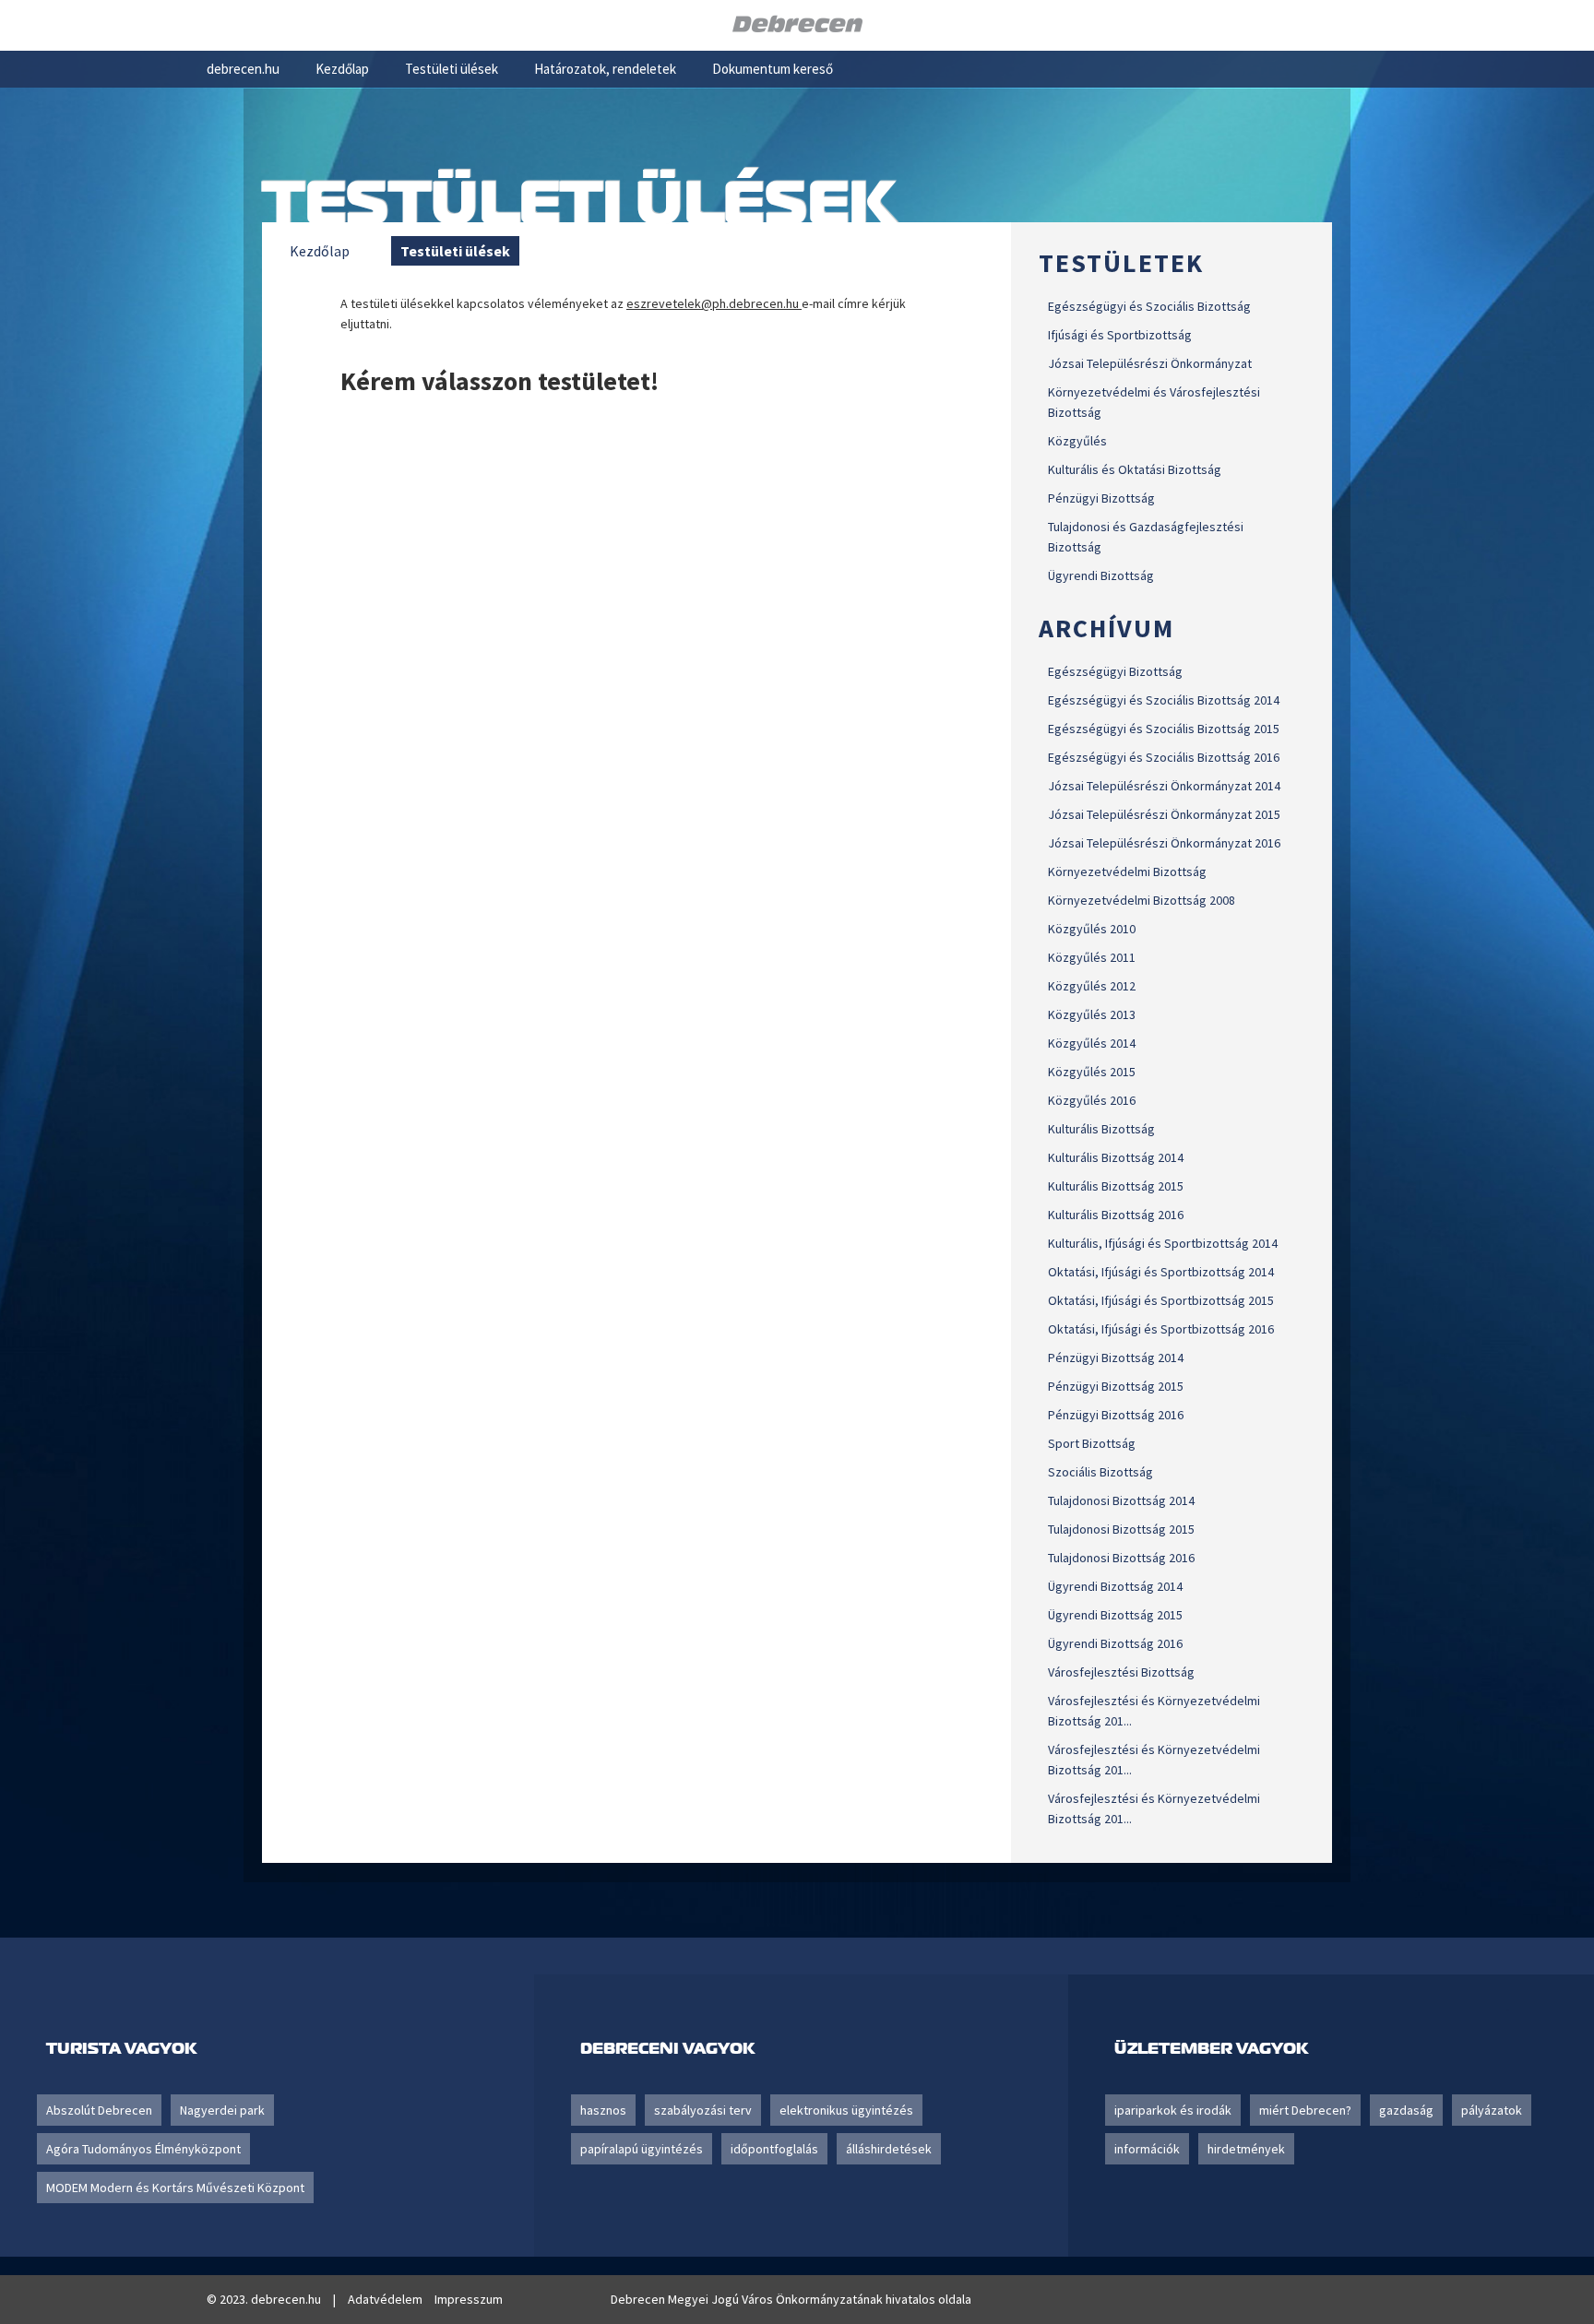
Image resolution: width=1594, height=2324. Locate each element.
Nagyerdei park (222, 2110)
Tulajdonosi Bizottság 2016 (1121, 1558)
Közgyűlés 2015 (1092, 1072)
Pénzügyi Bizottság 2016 (1116, 1415)
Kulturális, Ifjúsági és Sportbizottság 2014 (1163, 1243)
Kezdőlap (342, 69)
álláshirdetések (889, 2149)
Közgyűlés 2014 (1092, 1043)
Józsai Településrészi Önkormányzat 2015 (1164, 814)
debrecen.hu (243, 69)
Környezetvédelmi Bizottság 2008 (1142, 900)
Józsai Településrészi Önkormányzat (1150, 363)
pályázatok (1492, 2110)
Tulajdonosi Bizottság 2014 (1121, 1500)
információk (1147, 2149)
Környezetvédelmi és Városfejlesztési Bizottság (1154, 402)
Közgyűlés (1077, 441)
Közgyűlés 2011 (1092, 957)
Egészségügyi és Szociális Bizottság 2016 (1164, 757)
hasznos (603, 2110)
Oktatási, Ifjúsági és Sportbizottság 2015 (1161, 1300)
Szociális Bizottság (1100, 1472)
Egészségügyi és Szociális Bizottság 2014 (1164, 700)
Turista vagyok (121, 2048)
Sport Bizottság (1092, 1443)
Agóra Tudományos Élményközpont (143, 2149)
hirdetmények (1246, 2149)
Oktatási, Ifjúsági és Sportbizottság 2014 (1161, 1272)
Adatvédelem (385, 2299)
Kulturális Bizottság (1101, 1129)
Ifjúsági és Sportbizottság (1120, 335)
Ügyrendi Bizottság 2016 (1115, 1643)
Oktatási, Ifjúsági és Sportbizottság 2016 (1161, 1329)
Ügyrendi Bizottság (1101, 575)
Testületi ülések (452, 69)
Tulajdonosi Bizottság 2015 (1121, 1529)
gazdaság (1406, 2110)
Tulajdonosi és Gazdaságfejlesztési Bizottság (1146, 537)
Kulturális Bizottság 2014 (1116, 1157)
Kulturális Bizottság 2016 (1116, 1215)
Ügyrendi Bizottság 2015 (1115, 1615)
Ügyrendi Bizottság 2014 (1115, 1586)
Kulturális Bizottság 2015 (1116, 1186)
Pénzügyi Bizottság (1101, 498)
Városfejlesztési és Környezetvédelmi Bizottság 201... (1154, 1711)
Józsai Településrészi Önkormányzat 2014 (1164, 786)
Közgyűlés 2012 (1092, 986)
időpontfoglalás (774, 2149)
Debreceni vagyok (667, 2048)
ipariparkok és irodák (1173, 2110)
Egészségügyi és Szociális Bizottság (1149, 306)
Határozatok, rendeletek (605, 69)
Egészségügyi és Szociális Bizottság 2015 (1164, 729)
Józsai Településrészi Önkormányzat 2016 (1164, 843)
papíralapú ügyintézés (642, 2149)
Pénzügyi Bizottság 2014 (1116, 1358)
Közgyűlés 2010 (1092, 929)
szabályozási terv (703, 2110)
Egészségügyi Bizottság (1115, 671)
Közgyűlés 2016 (1092, 1100)
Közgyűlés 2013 (1092, 1014)
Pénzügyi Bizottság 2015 (1116, 1386)
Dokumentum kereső (773, 69)
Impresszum (469, 2299)
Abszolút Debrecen (99, 2110)
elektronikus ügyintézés (846, 2110)
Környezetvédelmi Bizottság (1127, 871)
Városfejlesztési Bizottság (1121, 1672)
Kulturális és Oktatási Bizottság (1135, 469)
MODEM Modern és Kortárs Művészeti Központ (175, 2188)
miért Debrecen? (1305, 2110)
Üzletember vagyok (1211, 2048)
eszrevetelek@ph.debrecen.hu (714, 303)
